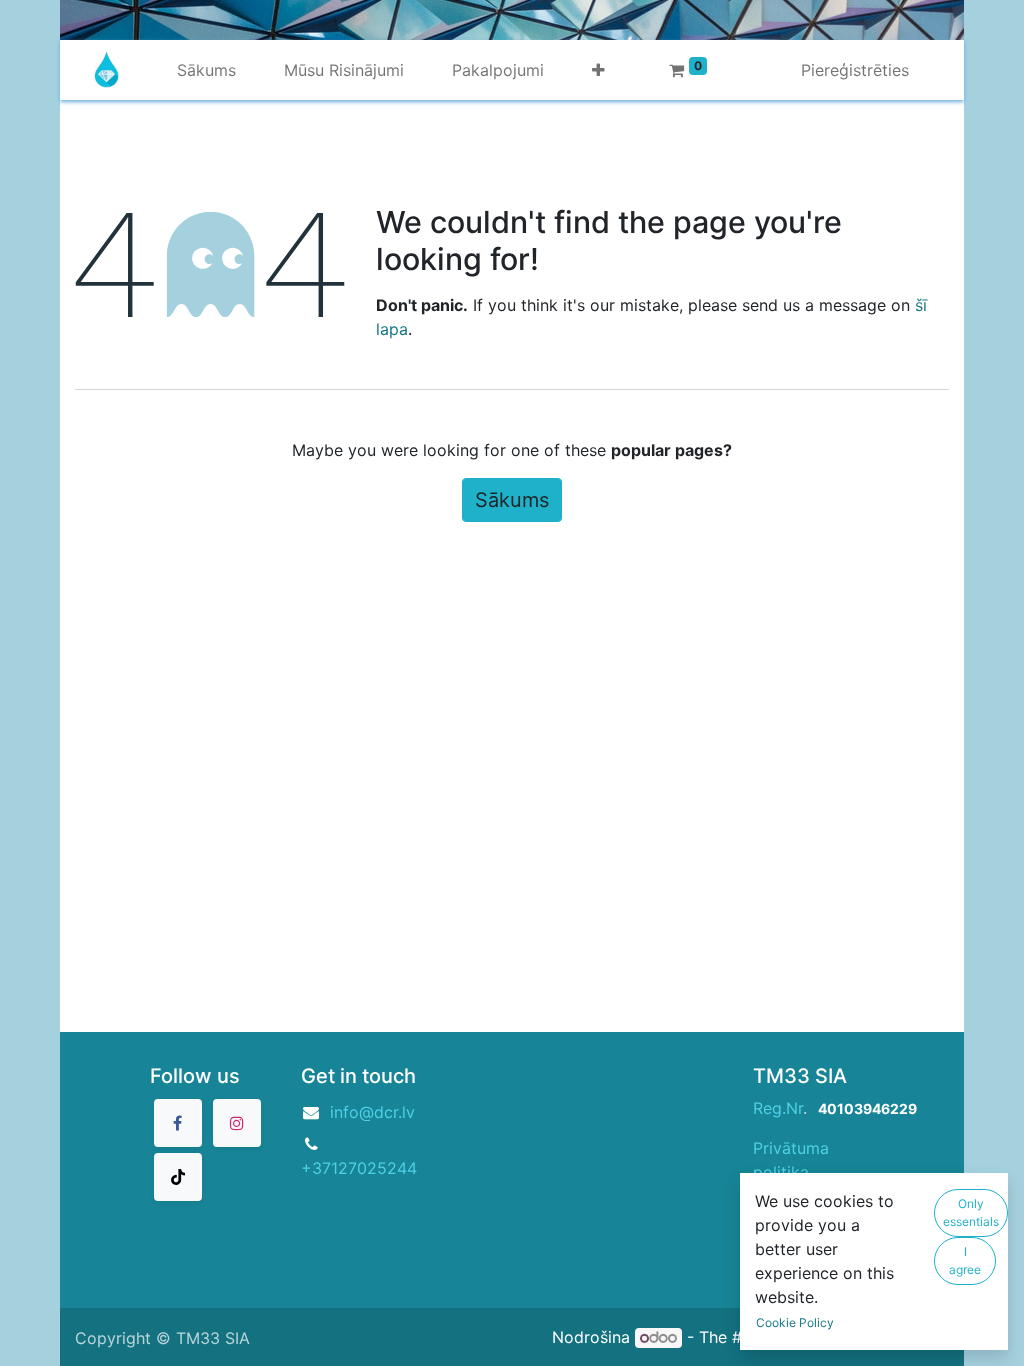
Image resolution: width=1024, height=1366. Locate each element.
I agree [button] (965, 1260)
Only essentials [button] (971, 1212)
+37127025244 (359, 1168)
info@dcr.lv (372, 1112)
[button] (598, 70)
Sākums (512, 500)
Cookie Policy (795, 1322)
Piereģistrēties (855, 70)
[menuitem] (206, 70)
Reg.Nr (778, 1108)
